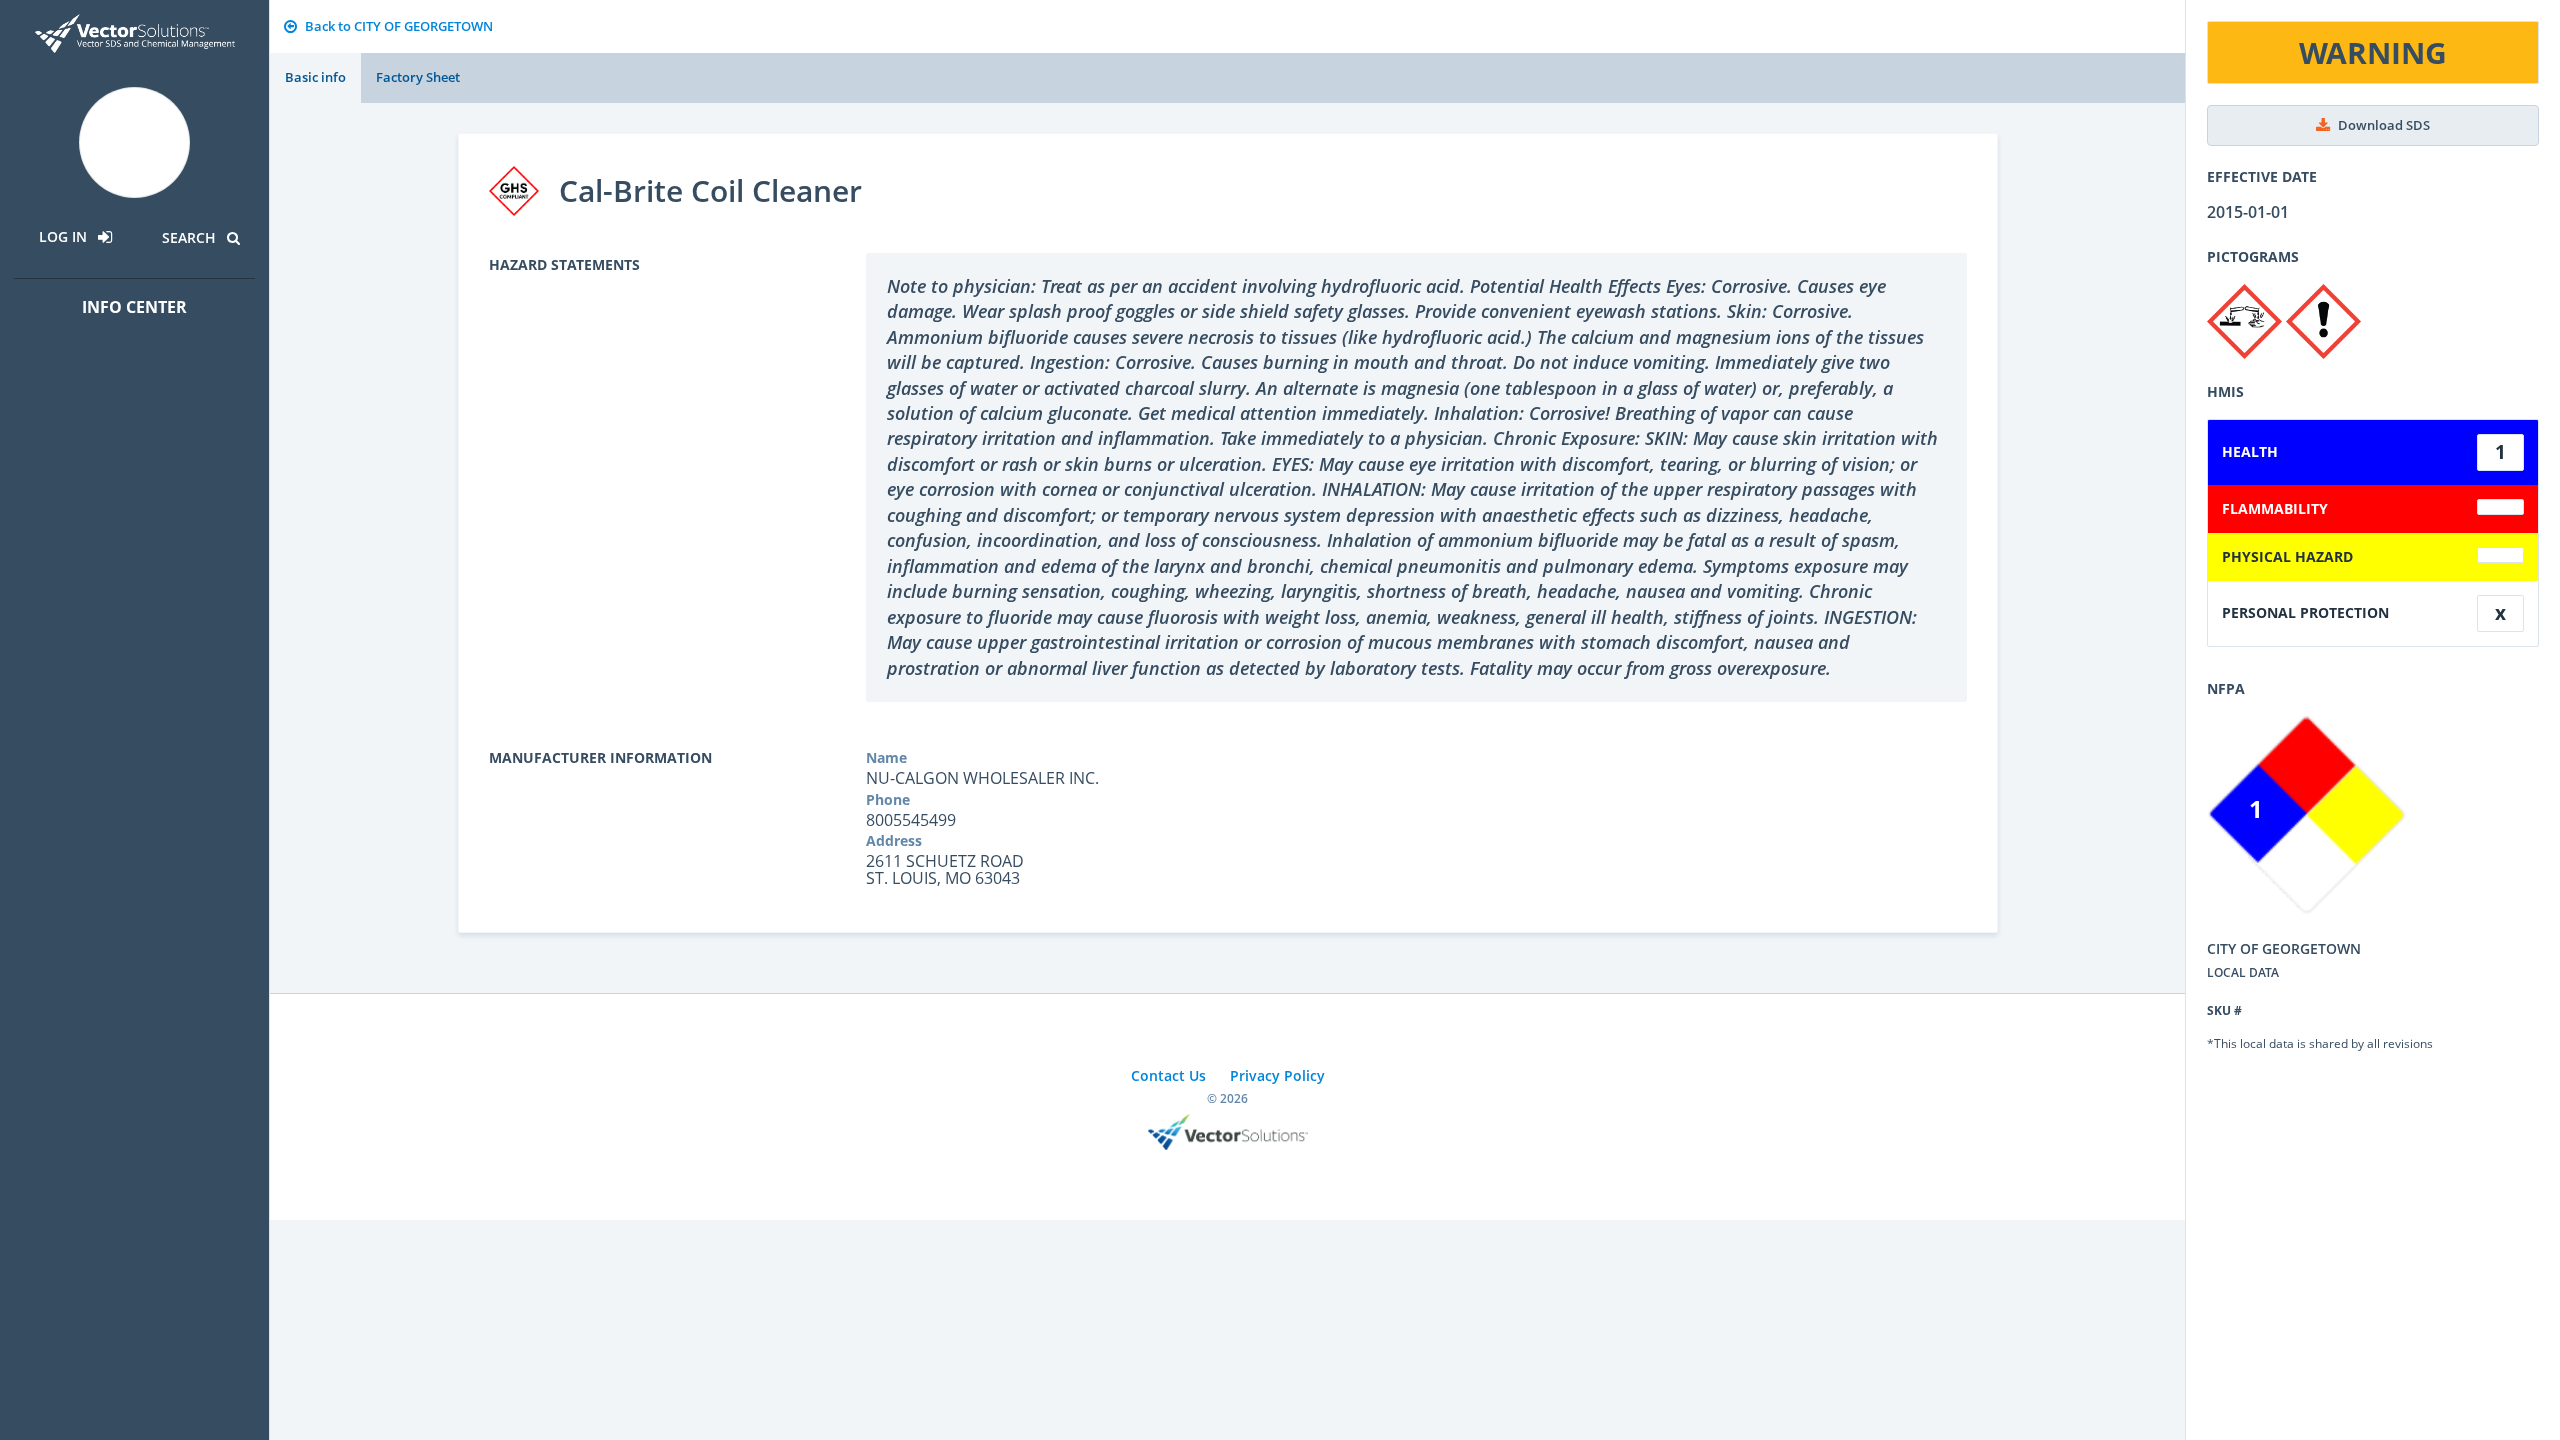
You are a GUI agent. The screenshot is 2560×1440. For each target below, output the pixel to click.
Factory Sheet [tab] (418, 77)
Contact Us (1168, 1075)
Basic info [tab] (315, 77)
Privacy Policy (1277, 1075)
